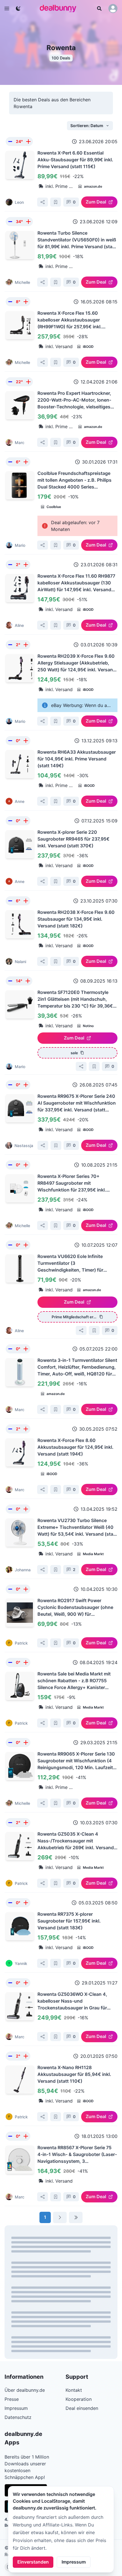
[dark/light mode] (18, 8)
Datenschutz (18, 2417)
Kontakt (74, 2390)
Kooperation (79, 2399)
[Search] (99, 8)
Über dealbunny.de (25, 2390)
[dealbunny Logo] (60, 8)
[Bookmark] (56, 202)
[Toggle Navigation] (7, 8)
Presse (12, 2399)
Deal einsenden (82, 2408)
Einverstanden (33, 2562)
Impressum (74, 2562)
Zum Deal (96, 202)
